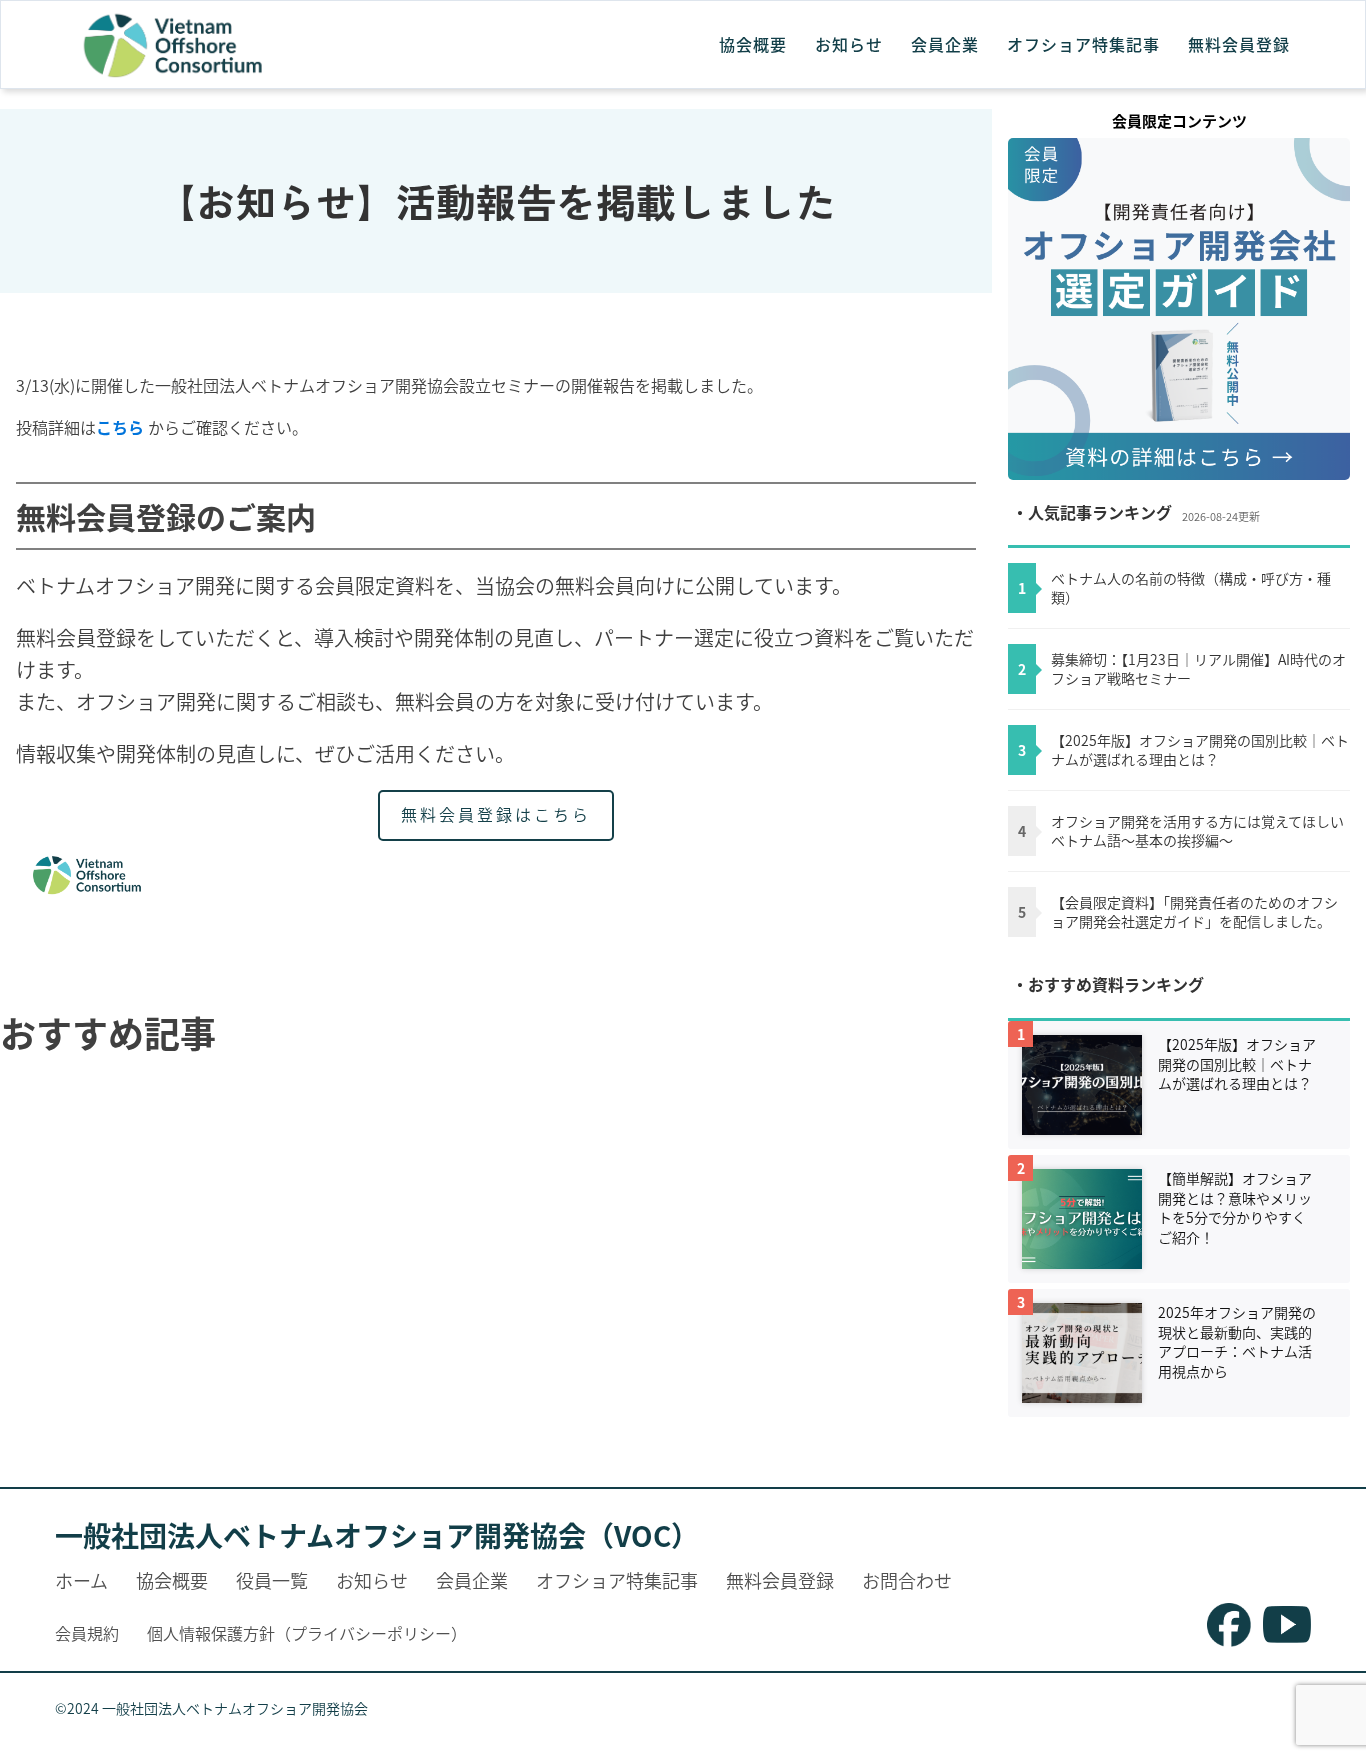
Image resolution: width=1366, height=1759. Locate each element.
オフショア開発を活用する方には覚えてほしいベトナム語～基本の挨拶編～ (1197, 831)
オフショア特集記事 (1083, 44)
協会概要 (753, 44)
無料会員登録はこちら (496, 814)
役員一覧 (272, 1580)
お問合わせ (907, 1580)
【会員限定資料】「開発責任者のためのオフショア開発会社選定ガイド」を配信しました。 (1194, 912)
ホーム (81, 1580)
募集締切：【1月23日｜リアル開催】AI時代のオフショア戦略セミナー (1198, 669)
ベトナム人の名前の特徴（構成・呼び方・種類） (1191, 588)
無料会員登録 (1239, 44)
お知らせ (849, 44)
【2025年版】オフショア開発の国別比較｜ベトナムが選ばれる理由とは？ (1200, 750)
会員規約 (87, 1633)
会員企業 (945, 44)
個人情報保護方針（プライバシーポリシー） (307, 1633)
